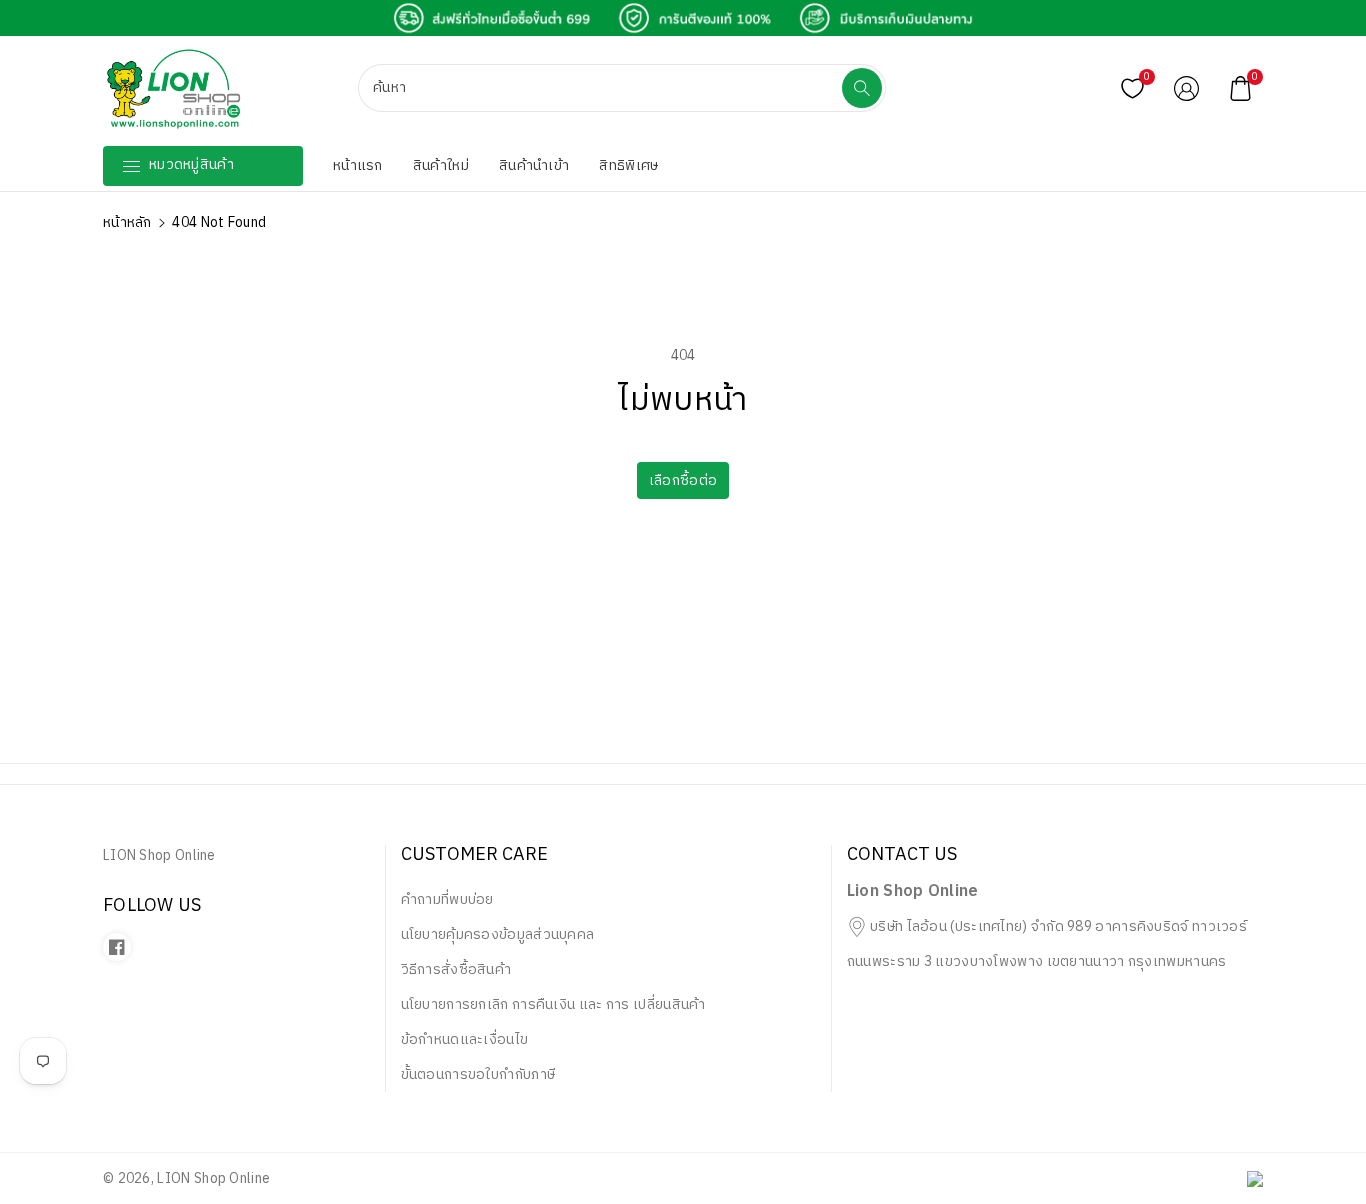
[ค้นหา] (862, 88)
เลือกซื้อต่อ (683, 480)
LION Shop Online (213, 1178)
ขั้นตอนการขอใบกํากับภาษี (478, 1074)
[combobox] (602, 88)
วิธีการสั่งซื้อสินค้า (456, 969)
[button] (1241, 88)
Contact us (902, 856)
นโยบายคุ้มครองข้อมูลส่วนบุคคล (498, 934)
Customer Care (474, 856)
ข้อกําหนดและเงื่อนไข (465, 1039)
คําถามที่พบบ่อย (447, 899)
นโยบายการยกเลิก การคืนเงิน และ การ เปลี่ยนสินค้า (553, 1004)
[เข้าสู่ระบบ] (1187, 88)
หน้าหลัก (127, 222)
